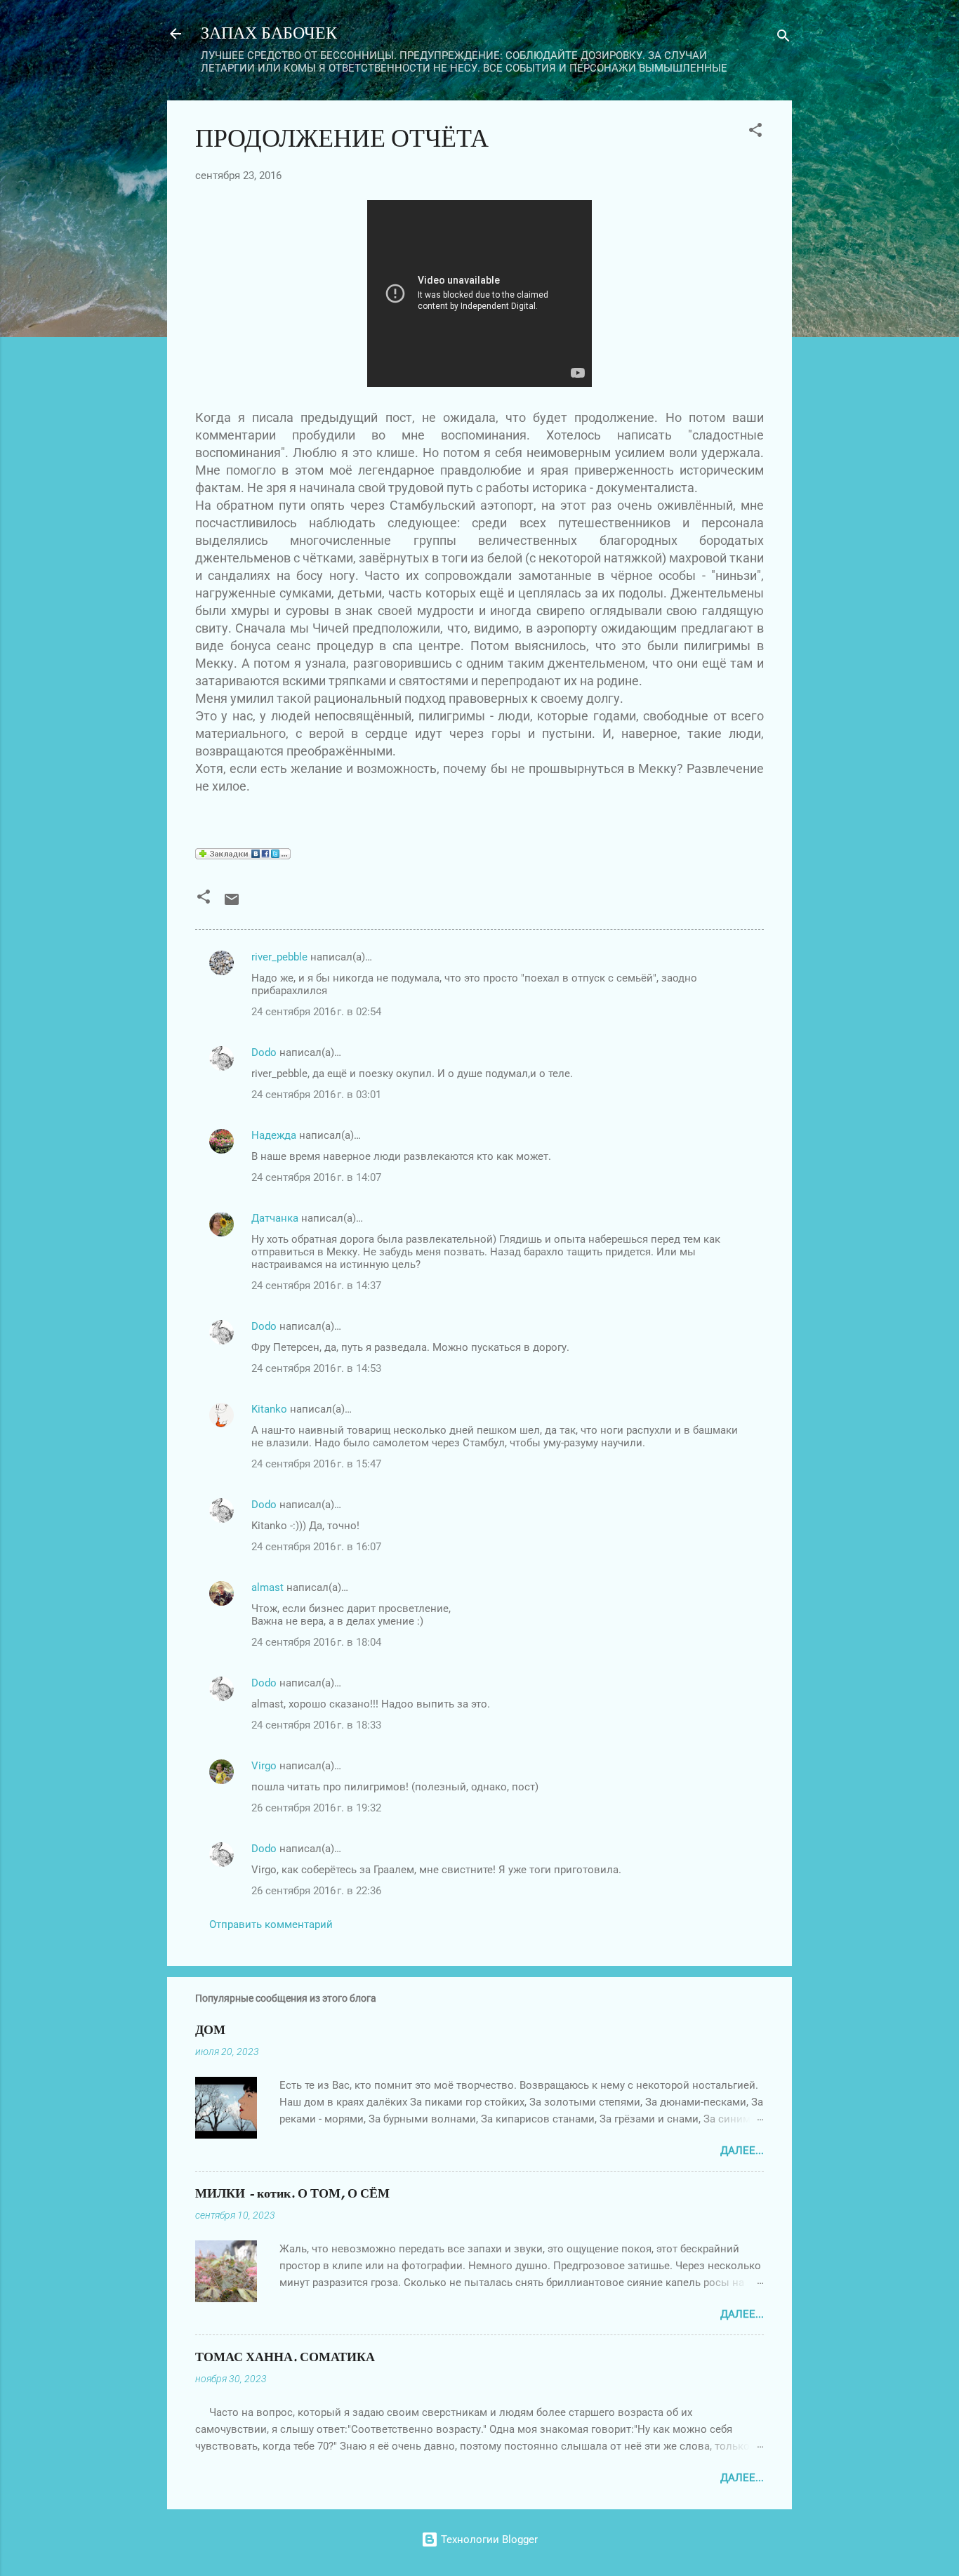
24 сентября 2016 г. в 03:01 (316, 1095)
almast (267, 1587)
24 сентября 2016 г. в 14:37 (316, 1286)
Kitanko (269, 1409)
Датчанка (275, 1218)
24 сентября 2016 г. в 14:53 (316, 1368)
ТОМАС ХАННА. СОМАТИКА (285, 2357)
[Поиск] (783, 38)
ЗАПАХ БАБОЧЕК (269, 33)
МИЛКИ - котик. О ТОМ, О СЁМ (292, 2194)
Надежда (274, 1135)
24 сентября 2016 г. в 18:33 (316, 1725)
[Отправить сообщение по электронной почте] (232, 904)
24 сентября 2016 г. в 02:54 (316, 1012)
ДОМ (210, 2030)
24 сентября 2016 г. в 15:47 (316, 1464)
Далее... (742, 2151)
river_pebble (279, 957)
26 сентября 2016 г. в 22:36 (316, 1891)
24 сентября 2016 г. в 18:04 (316, 1642)
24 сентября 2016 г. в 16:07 (316, 1547)
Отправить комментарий (271, 1924)
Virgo (264, 1766)
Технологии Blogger (488, 2539)
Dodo (264, 1052)
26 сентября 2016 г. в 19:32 (316, 1808)
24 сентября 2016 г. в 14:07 (316, 1177)
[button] (755, 132)
